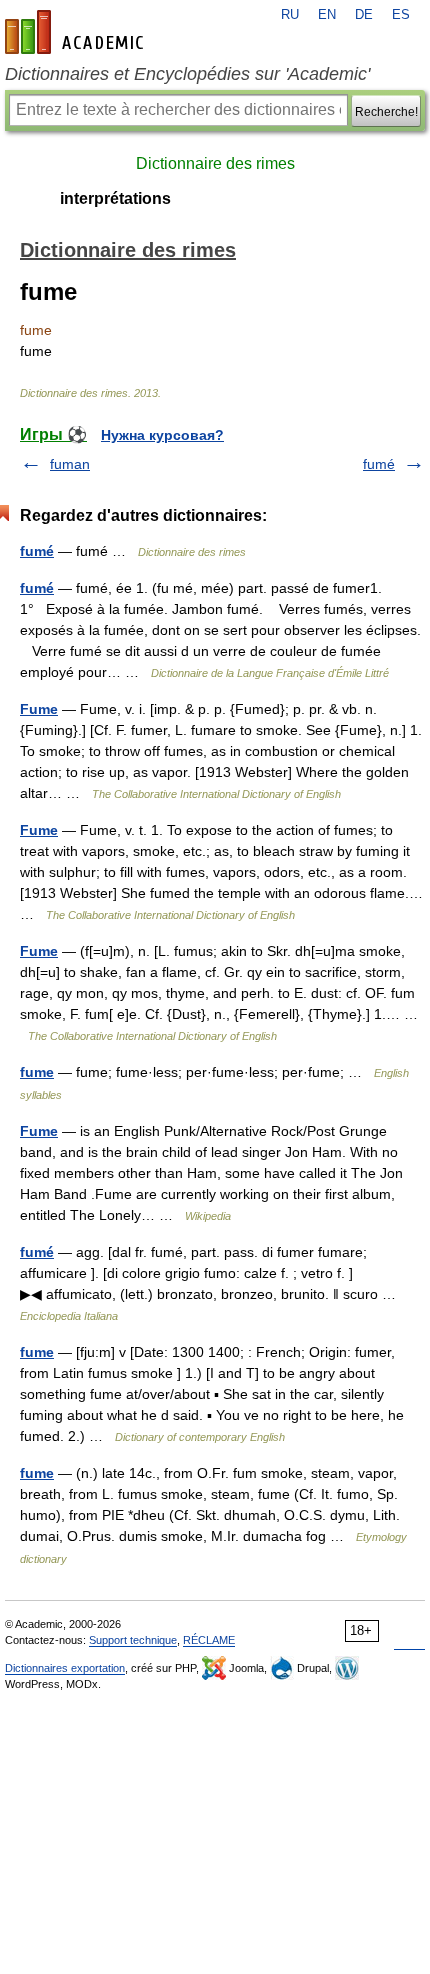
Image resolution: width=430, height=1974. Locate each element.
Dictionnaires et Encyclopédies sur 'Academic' (187, 74)
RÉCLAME (209, 1640)
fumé (379, 464)
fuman (70, 464)
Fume (39, 709)
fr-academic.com (77, 32)
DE (364, 15)
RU (290, 15)
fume (37, 1072)
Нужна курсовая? (162, 435)
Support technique (133, 1640)
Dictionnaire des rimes (215, 163)
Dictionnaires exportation (65, 1668)
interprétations (115, 198)
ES (401, 15)
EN (327, 15)
